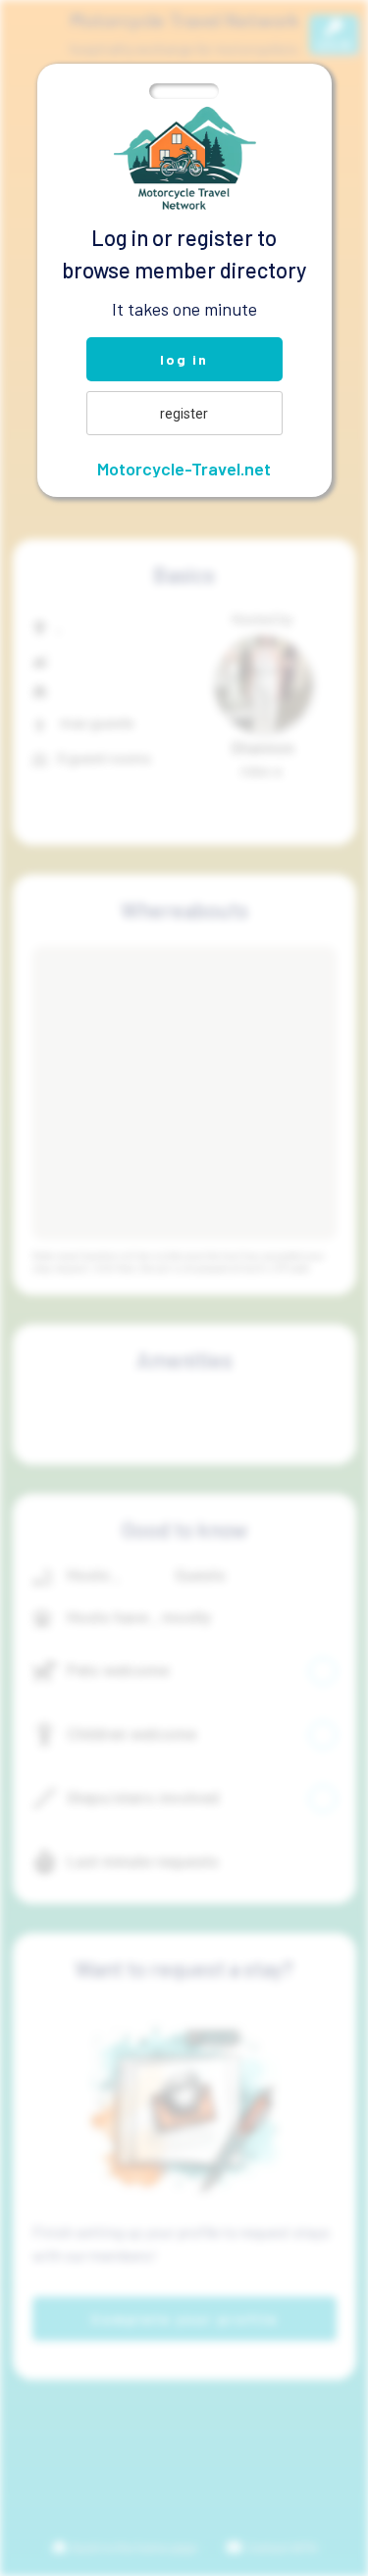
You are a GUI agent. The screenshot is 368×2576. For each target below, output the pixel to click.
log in (184, 359)
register (184, 414)
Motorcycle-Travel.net (184, 469)
